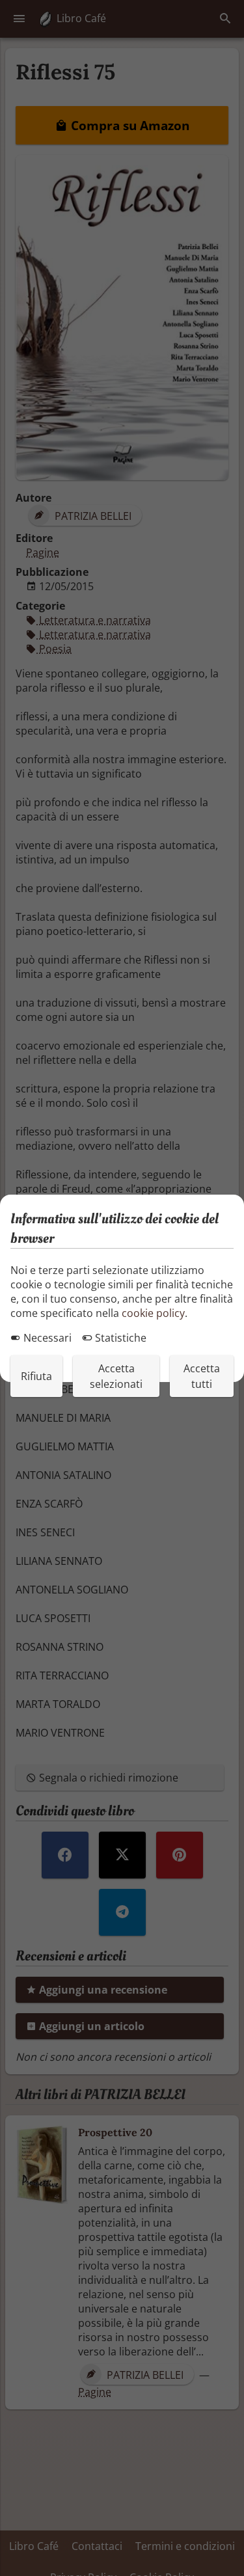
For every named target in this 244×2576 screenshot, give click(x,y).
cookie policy (153, 1313)
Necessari (46, 1338)
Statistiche (119, 1338)
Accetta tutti (202, 1376)
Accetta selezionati (116, 1376)
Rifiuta (36, 1376)
